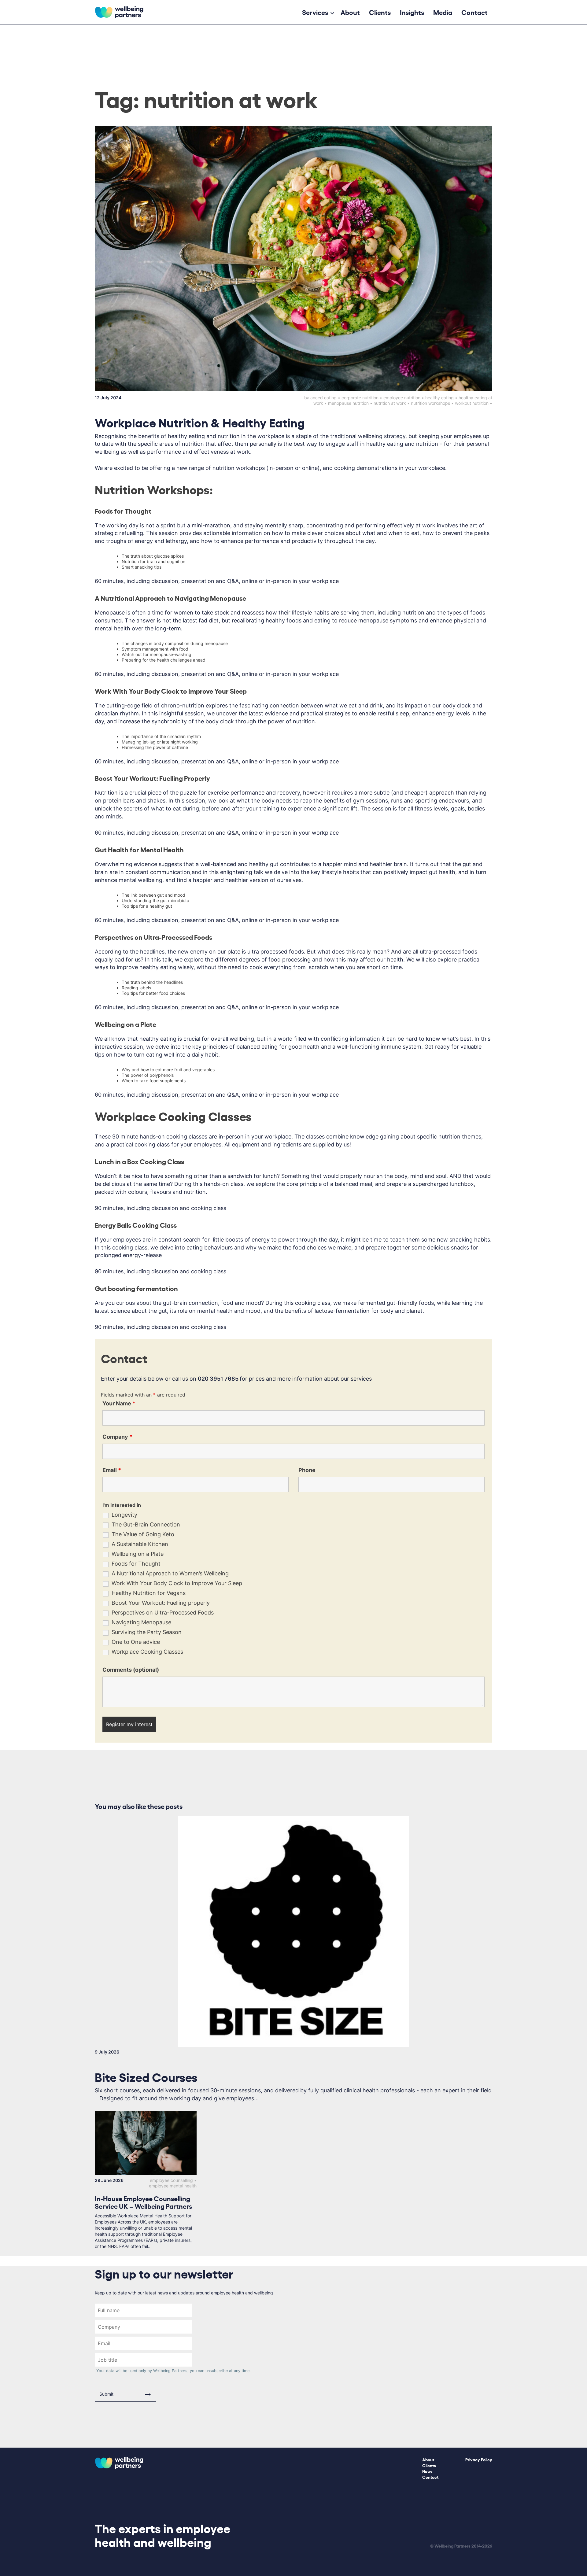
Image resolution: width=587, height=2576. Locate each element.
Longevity (124, 1515)
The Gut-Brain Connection (146, 1525)
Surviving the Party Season (147, 1632)
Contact (474, 12)
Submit (106, 2394)
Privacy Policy (479, 2459)
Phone (307, 1470)
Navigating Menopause (141, 1622)
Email (112, 1470)
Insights (412, 12)
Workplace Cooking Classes (147, 1652)
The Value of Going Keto (143, 1534)
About (350, 12)
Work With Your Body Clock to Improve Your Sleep (177, 1583)
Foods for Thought (136, 1564)
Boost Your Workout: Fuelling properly (161, 1603)
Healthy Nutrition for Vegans (149, 1593)
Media (443, 12)
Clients (380, 12)
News (427, 2471)
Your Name (119, 1403)
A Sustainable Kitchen (140, 1544)
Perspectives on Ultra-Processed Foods (163, 1613)
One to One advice (136, 1642)
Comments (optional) (131, 1670)
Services (315, 12)
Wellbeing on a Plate (138, 1554)
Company (117, 1437)
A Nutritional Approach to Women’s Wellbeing (170, 1574)
